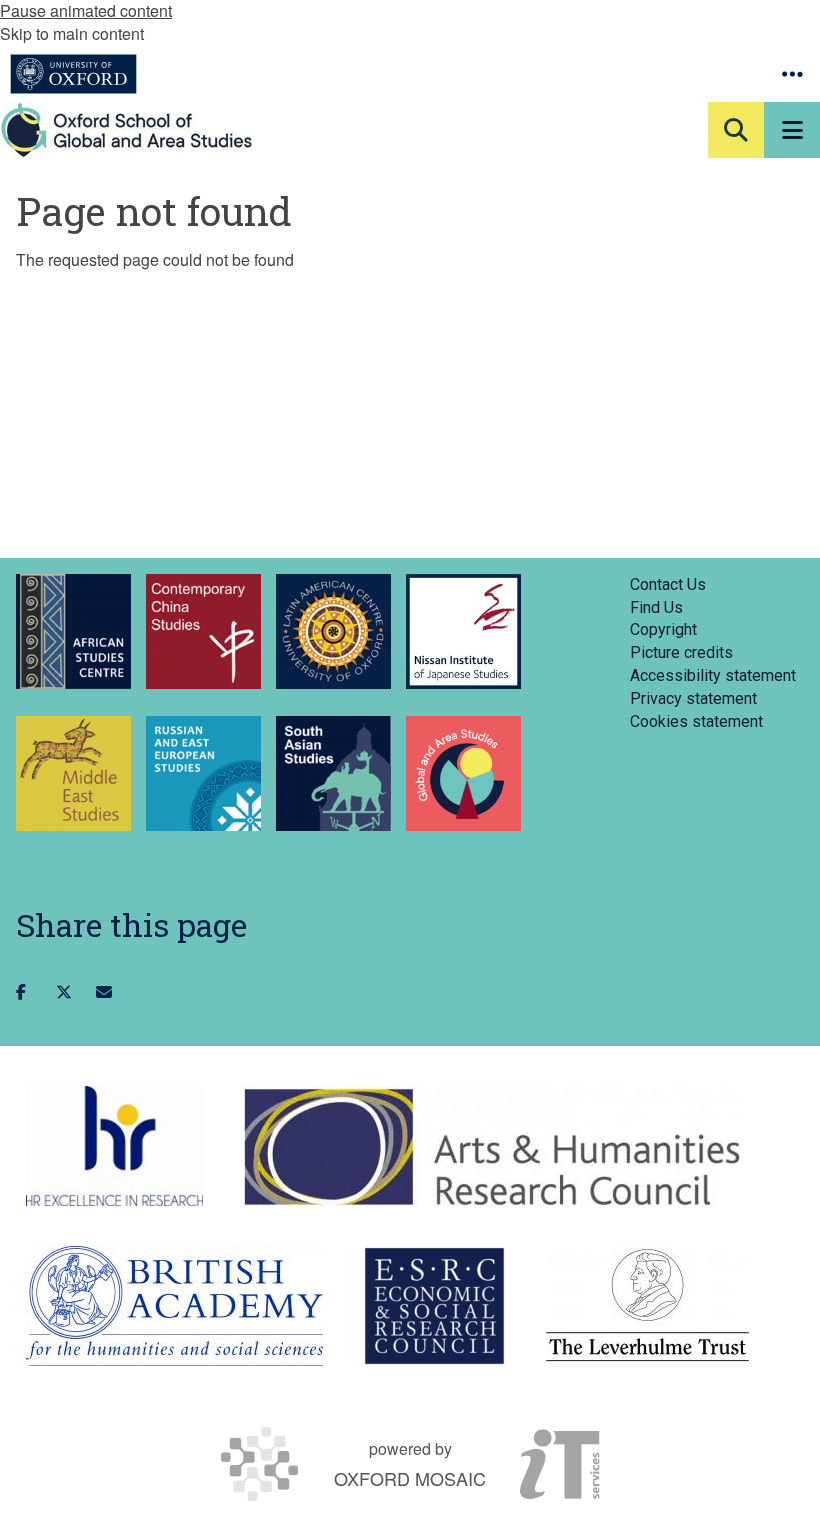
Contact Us (668, 584)
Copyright (663, 629)
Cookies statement (696, 721)
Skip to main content (72, 33)
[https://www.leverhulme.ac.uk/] (647, 1306)
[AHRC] (491, 1146)
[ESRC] (434, 1306)
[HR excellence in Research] (114, 1146)
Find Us (656, 607)
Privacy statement (693, 698)
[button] (792, 74)
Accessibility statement (713, 675)
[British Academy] (174, 1306)
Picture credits (681, 652)
